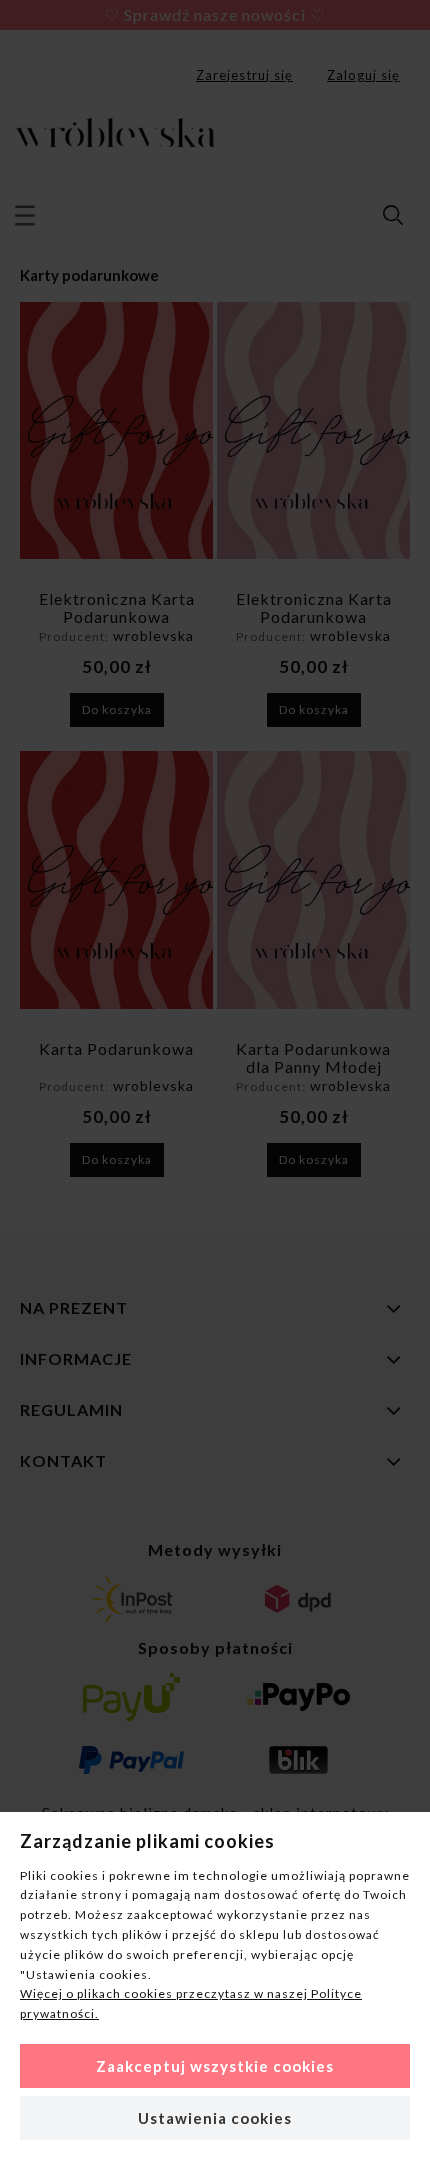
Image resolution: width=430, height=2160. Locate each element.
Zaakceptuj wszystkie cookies (215, 2066)
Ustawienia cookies (215, 2118)
